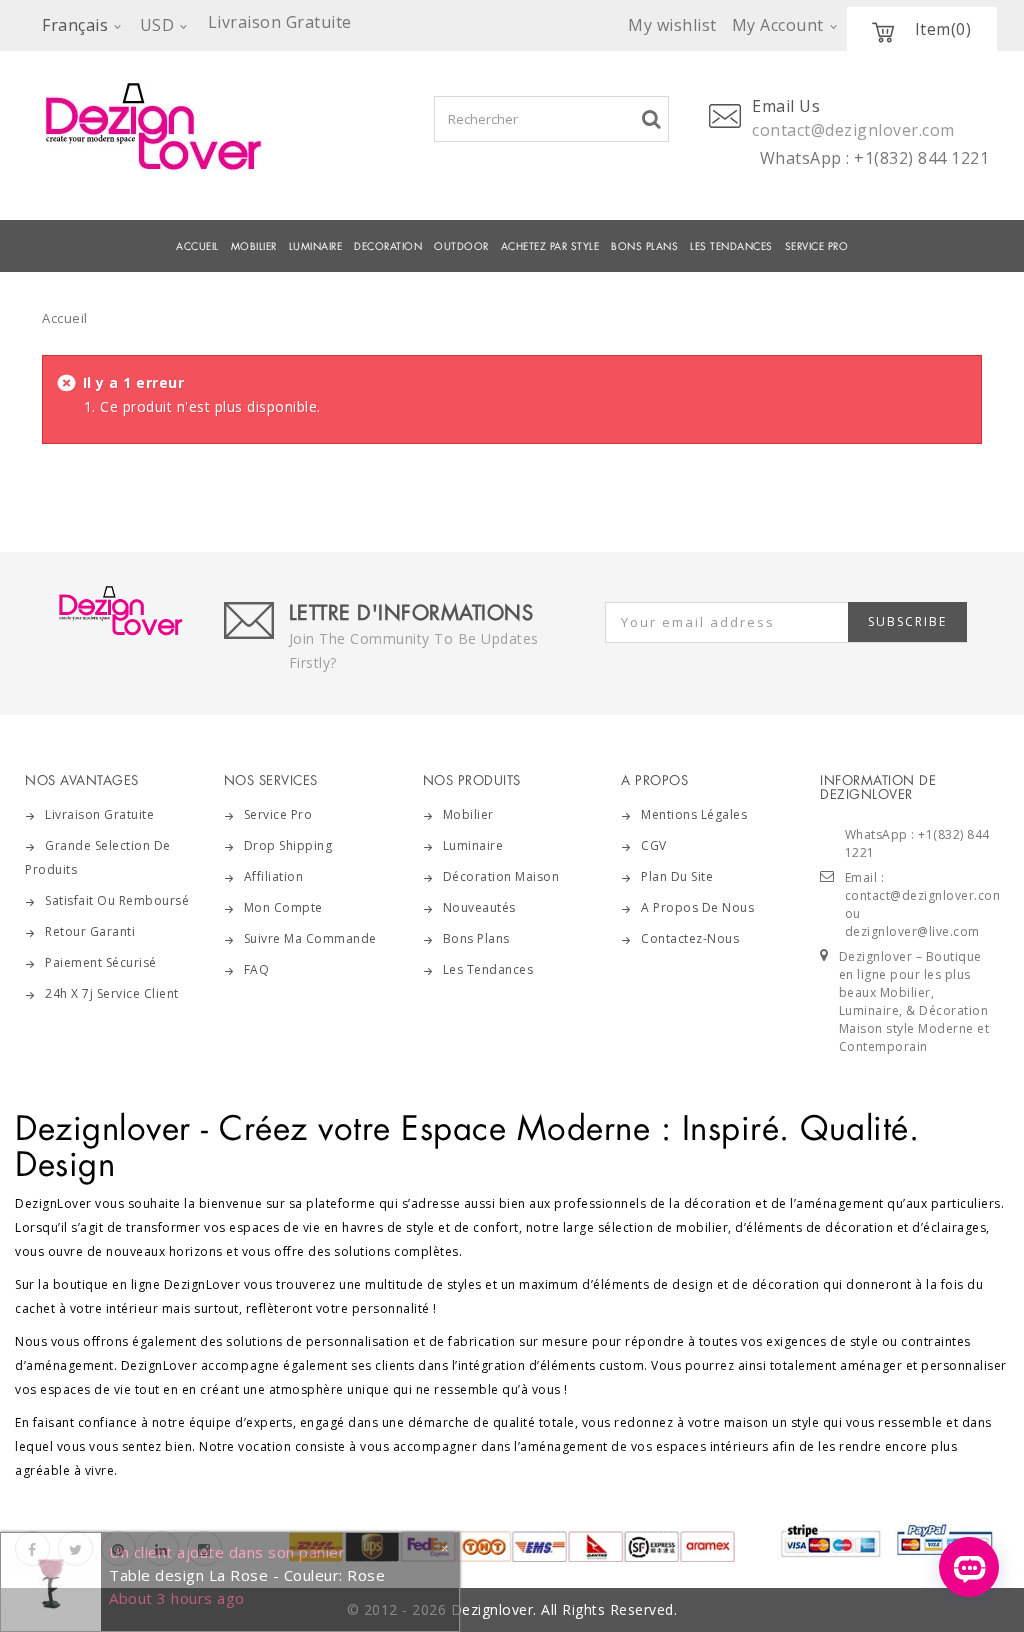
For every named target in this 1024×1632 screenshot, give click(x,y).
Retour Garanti (90, 931)
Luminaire (316, 246)
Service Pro (817, 246)
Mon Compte (283, 907)
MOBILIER (254, 246)
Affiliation (274, 876)
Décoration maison (501, 876)
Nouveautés (479, 907)
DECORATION (388, 246)
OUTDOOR (461, 246)
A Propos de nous (697, 907)
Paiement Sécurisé (101, 962)
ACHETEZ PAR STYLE (550, 246)
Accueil (197, 246)
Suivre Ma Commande (310, 938)
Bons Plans (644, 246)
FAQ (257, 969)
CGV (654, 845)
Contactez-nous (690, 938)
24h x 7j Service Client (112, 993)
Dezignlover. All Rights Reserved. (564, 1609)
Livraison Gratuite (99, 814)
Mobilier (468, 814)
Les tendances (731, 246)
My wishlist (672, 25)
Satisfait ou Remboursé (117, 900)
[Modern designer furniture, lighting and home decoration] (172, 126)
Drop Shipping (288, 845)
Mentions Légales (694, 814)
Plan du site (677, 876)
